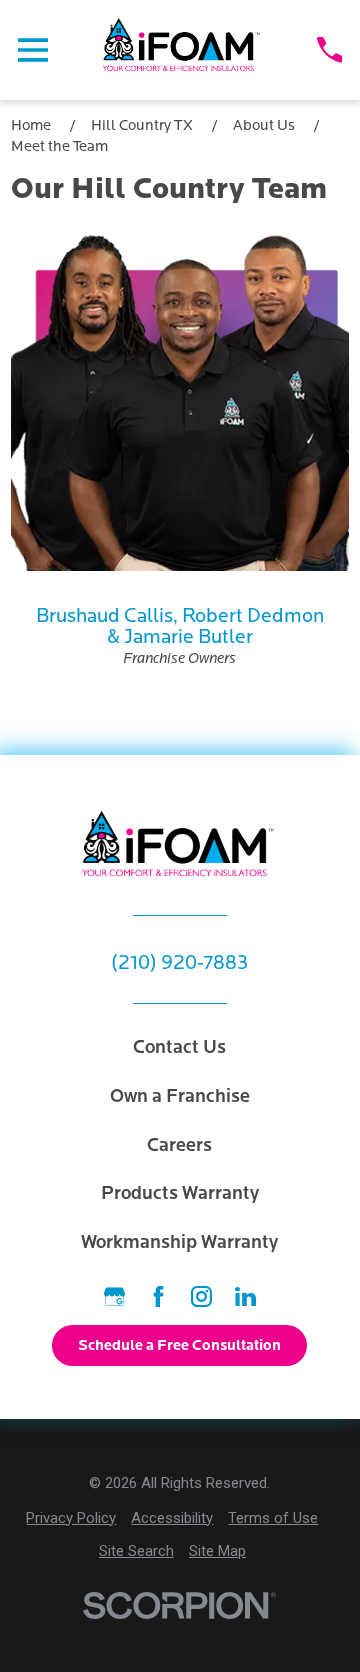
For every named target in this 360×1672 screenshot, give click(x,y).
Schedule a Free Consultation (179, 1345)
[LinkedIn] (245, 1296)
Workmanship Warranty (179, 1242)
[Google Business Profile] (114, 1296)
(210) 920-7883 (179, 962)
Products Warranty (180, 1193)
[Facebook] (158, 1296)
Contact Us (179, 1047)
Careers (179, 1145)
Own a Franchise (180, 1096)
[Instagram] (201, 1296)
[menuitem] (71, 1518)
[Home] (182, 50)
